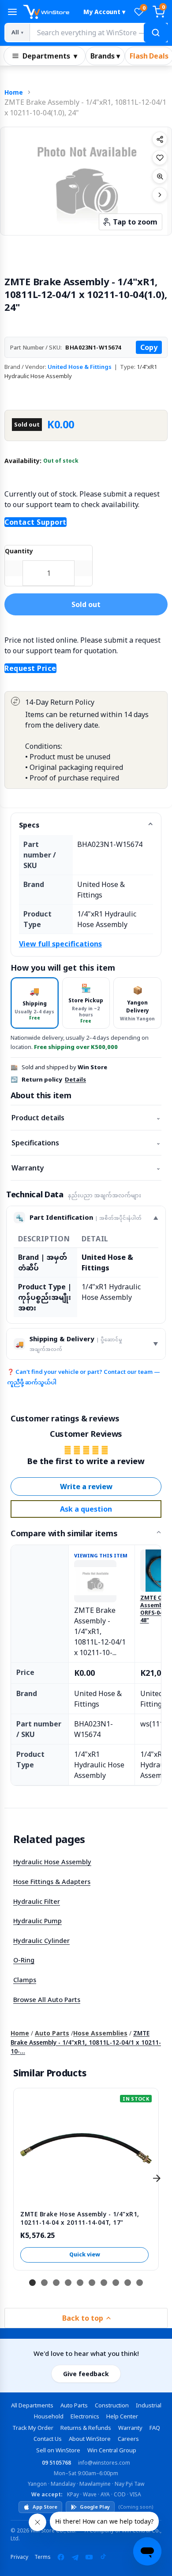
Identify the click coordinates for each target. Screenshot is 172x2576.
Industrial (149, 2405)
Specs (29, 825)
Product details (86, 1118)
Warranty (86, 1168)
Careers (128, 2439)
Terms (43, 2557)
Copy (149, 347)
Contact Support (36, 522)
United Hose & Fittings (80, 367)
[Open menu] (12, 12)
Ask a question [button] (86, 1509)
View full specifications (60, 944)
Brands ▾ (105, 56)
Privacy (19, 2557)
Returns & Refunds (86, 2428)
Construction (112, 2405)
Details (75, 1079)
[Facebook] (61, 2557)
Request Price (30, 668)
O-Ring (24, 1960)
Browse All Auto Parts (47, 1999)
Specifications (86, 1143)
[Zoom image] (160, 176)
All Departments (32, 2405)
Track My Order (33, 2428)
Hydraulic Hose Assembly (52, 1862)
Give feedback (86, 2374)
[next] (157, 2178)
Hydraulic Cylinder (41, 1940)
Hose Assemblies (100, 2033)
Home (14, 92)
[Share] (160, 139)
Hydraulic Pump (37, 1921)
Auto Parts (52, 2033)
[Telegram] (75, 2557)
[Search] (156, 33)
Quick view (85, 2254)
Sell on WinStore (58, 2450)
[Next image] (160, 195)
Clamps (25, 1980)
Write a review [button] (86, 1487)
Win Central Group (112, 2450)
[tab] (35, 1003)
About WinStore (90, 2439)
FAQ (155, 2428)
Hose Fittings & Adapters (52, 1881)
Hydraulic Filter (37, 1901)
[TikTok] (103, 2557)
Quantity (19, 551)
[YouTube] (89, 2557)
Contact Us (48, 2439)
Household (49, 2416)
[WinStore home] (49, 12)
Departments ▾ (50, 56)
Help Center (122, 2416)
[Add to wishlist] (160, 158)
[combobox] (98, 33)
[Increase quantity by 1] (83, 568)
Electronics (85, 2416)
